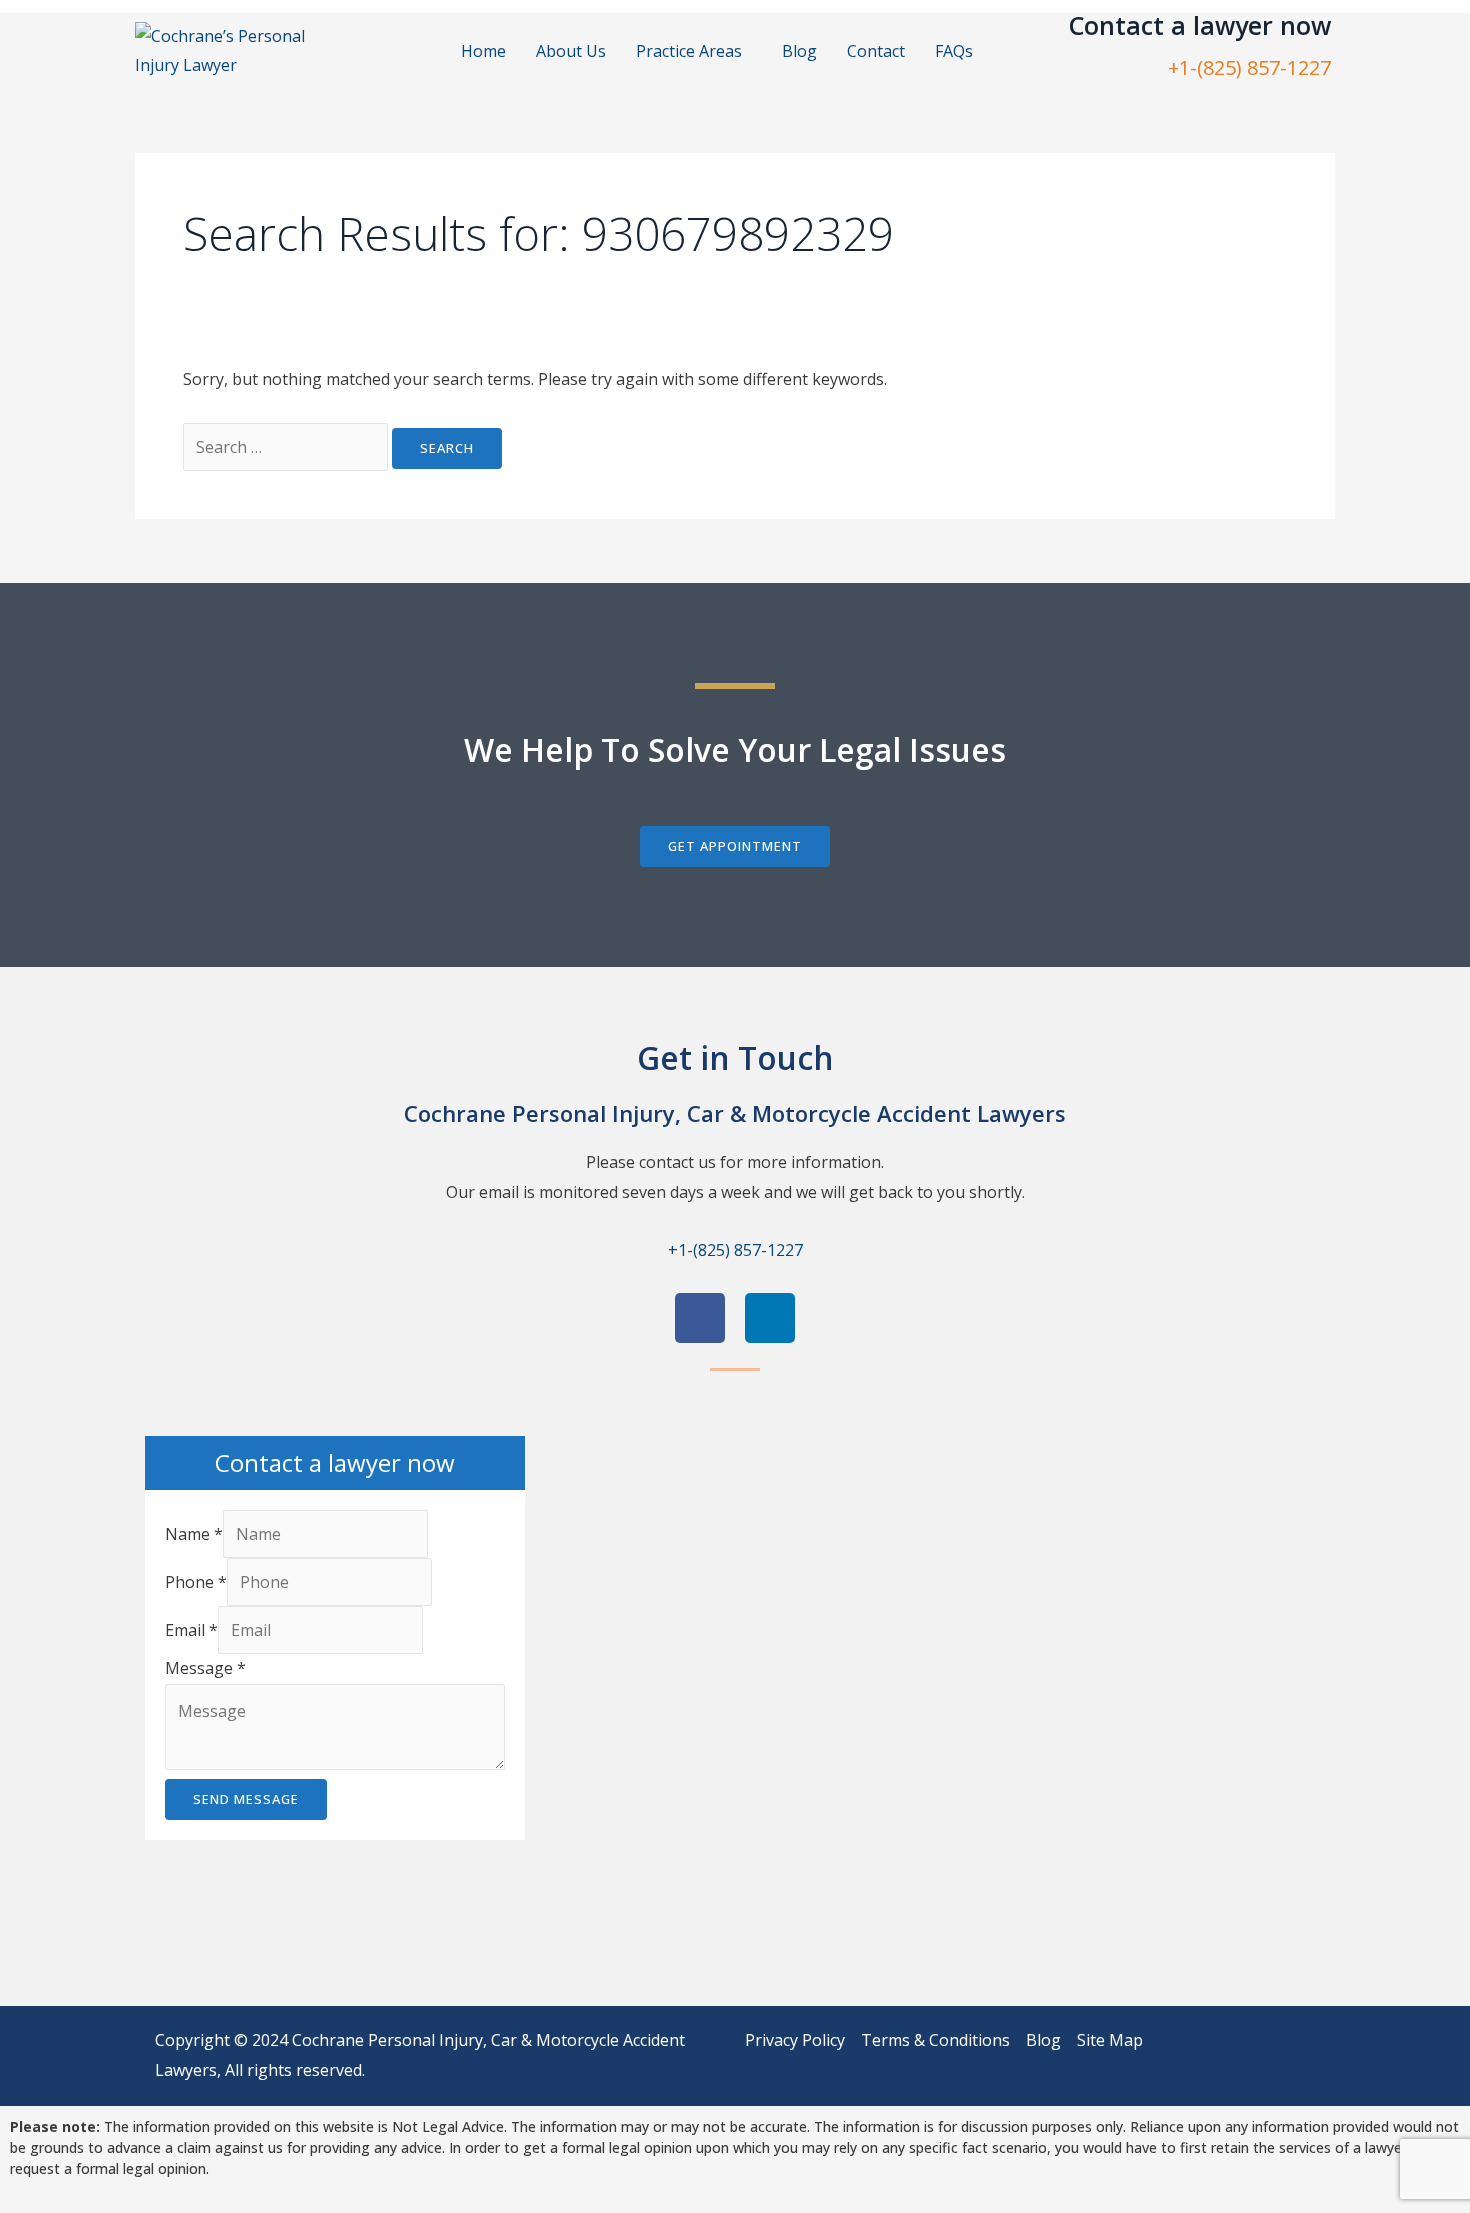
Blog (799, 51)
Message (205, 1668)
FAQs (954, 51)
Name (194, 1534)
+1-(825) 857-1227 (1249, 67)
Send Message (246, 1799)
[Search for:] (287, 447)
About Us (571, 51)
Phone (196, 1582)
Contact (876, 51)
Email (191, 1630)
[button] (694, 51)
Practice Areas (689, 51)
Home (483, 51)
